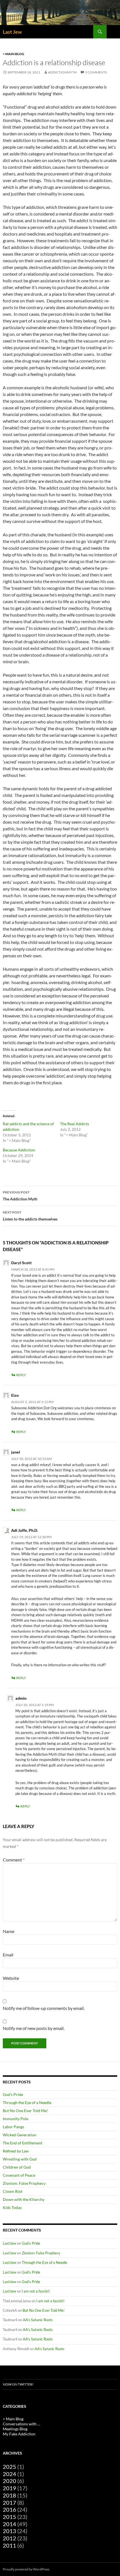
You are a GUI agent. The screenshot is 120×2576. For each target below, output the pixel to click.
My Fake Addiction (19, 2434)
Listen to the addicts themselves (30, 1216)
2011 (9, 2545)
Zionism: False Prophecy (24, 2183)
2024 (9, 2474)
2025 (9, 2467)
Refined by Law (16, 2151)
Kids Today (12, 2207)
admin (21, 1698)
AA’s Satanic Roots (38, 2320)
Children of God (17, 2167)
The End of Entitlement (23, 2143)
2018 (9, 2495)
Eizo (15, 1395)
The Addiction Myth (20, 1196)
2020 (9, 2481)
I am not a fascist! (36, 2291)
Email (8, 1955)
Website (11, 1978)
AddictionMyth (62, 72)
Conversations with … (21, 2424)
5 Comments (96, 72)
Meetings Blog (15, 2429)
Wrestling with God (20, 2159)
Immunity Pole (15, 2119)
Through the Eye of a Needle (27, 2102)
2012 (9, 2538)
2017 (9, 2502)
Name (9, 1931)
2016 (9, 2509)
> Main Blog (14, 54)
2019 (9, 2488)
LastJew (9, 2243)
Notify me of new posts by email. (34, 2028)
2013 (9, 2531)
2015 (9, 2517)
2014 (9, 2524)
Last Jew (12, 32)
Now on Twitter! (18, 2384)
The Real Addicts (75, 1124)
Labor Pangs (13, 2127)
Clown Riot (13, 2191)
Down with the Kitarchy (24, 2199)
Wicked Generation (20, 2135)
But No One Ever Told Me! (25, 2111)
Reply (21, 1375)
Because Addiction (19, 1150)
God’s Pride (13, 2094)
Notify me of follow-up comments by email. (44, 2008)
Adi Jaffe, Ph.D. (25, 1530)
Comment (14, 1860)
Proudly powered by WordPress (26, 2569)
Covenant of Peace (19, 2175)
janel (16, 1452)
